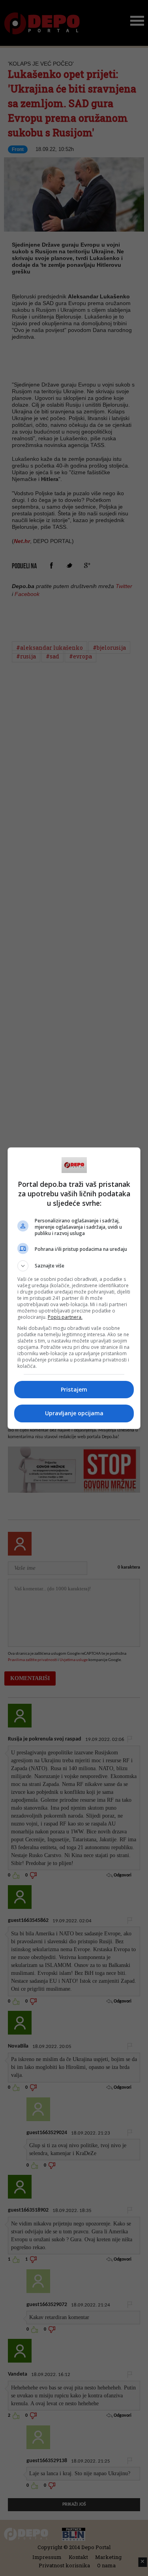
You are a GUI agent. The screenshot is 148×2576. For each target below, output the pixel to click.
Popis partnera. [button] (65, 1317)
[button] (74, 1266)
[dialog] (74, 1288)
